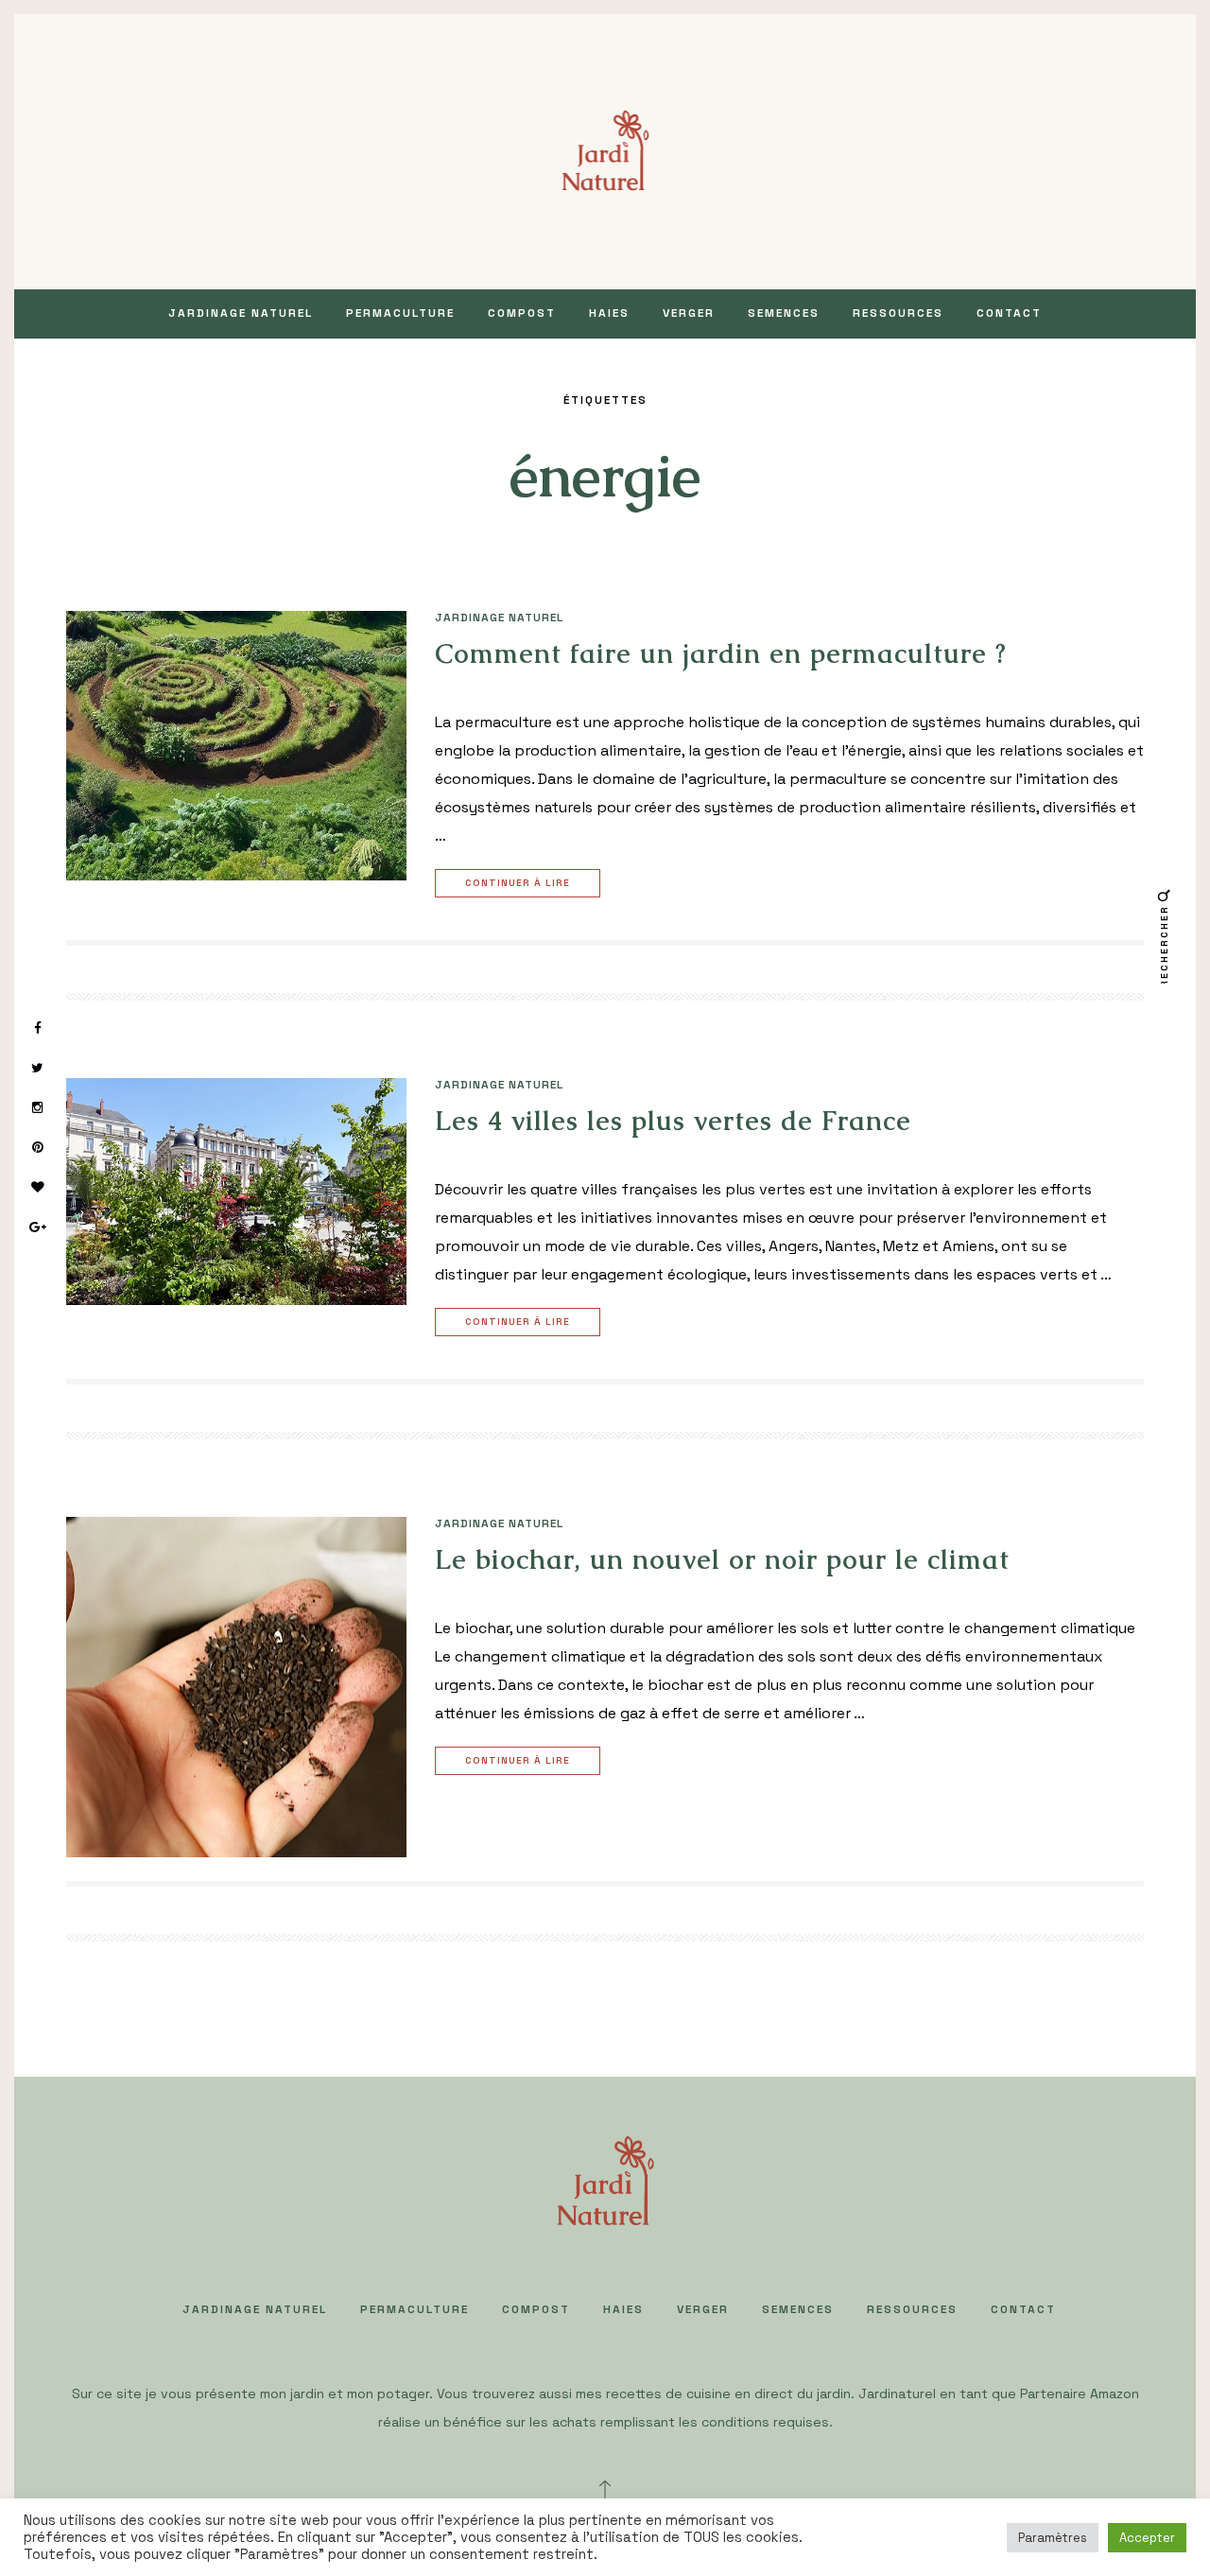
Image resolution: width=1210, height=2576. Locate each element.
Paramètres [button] (1053, 2538)
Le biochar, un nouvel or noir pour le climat (722, 1559)
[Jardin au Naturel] (605, 150)
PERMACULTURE (400, 313)
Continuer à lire (518, 883)
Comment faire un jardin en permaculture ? (721, 653)
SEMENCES (784, 313)
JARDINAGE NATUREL (241, 313)
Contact (1009, 313)
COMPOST (522, 313)
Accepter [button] (1147, 2538)
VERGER (689, 313)
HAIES (609, 313)
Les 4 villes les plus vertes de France (673, 1121)
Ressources (898, 313)
